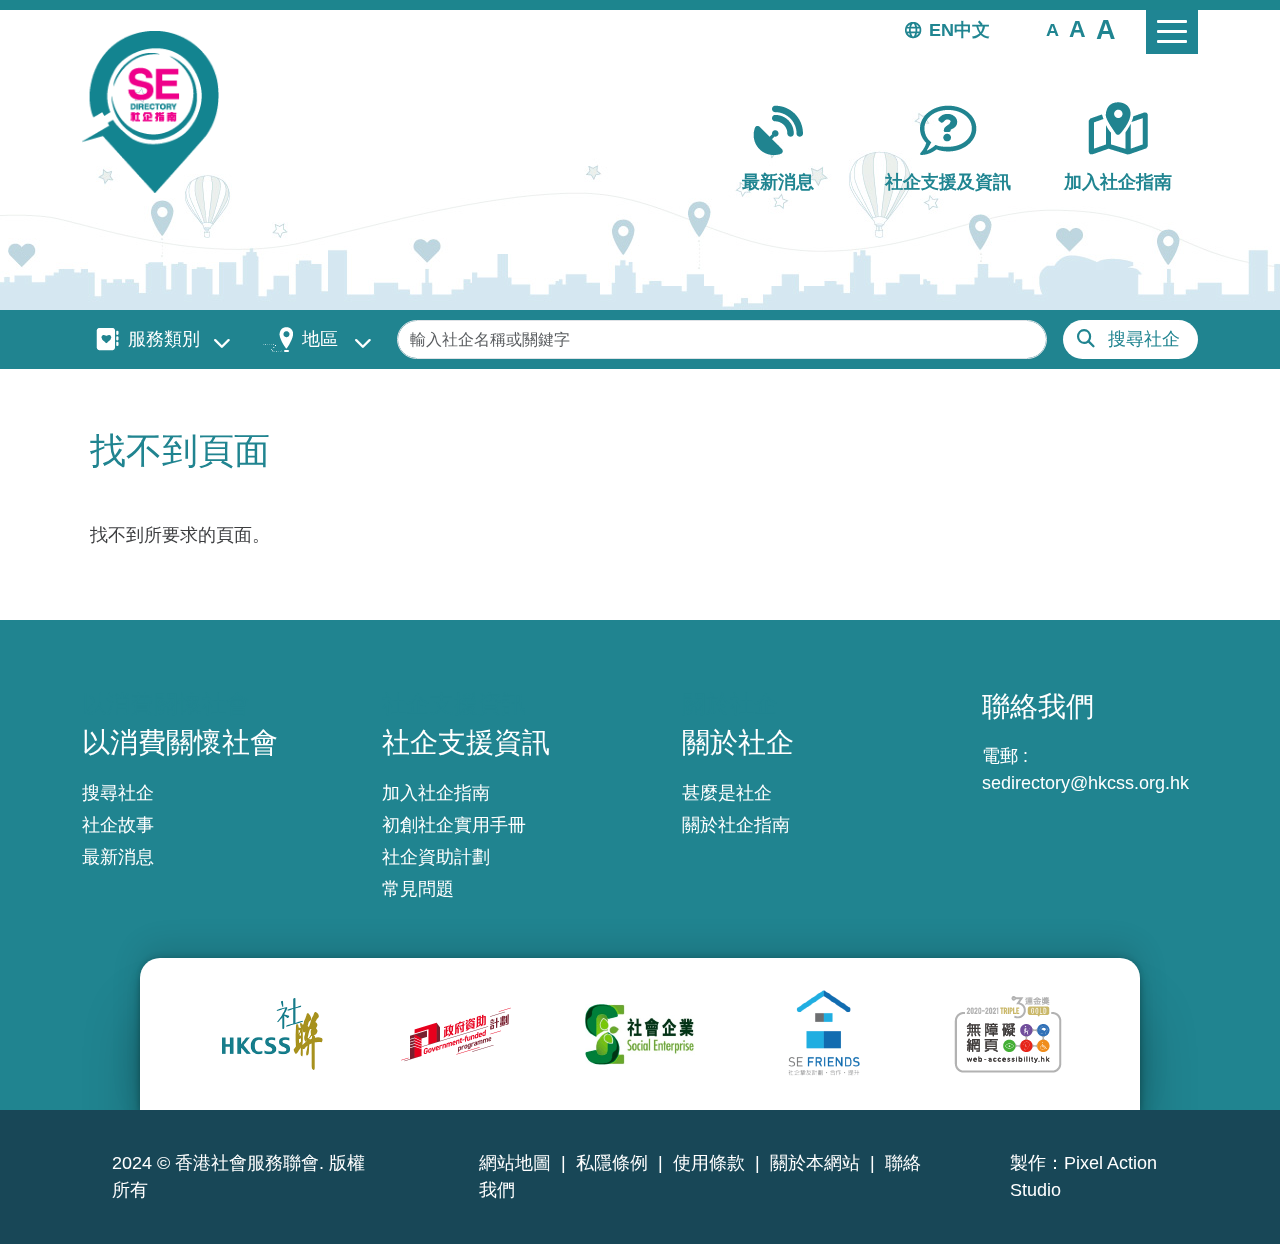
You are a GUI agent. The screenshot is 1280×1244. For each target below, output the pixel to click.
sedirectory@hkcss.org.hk (1085, 783)
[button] (1052, 29)
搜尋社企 (1144, 339)
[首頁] (158, 112)
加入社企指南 (1118, 182)
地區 (320, 339)
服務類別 (164, 339)
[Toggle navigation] (1172, 32)
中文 (972, 30)
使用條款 (709, 1163)
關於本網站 (815, 1163)
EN (941, 30)
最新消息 (778, 182)
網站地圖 (515, 1163)
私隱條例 (612, 1163)
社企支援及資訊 (948, 182)
